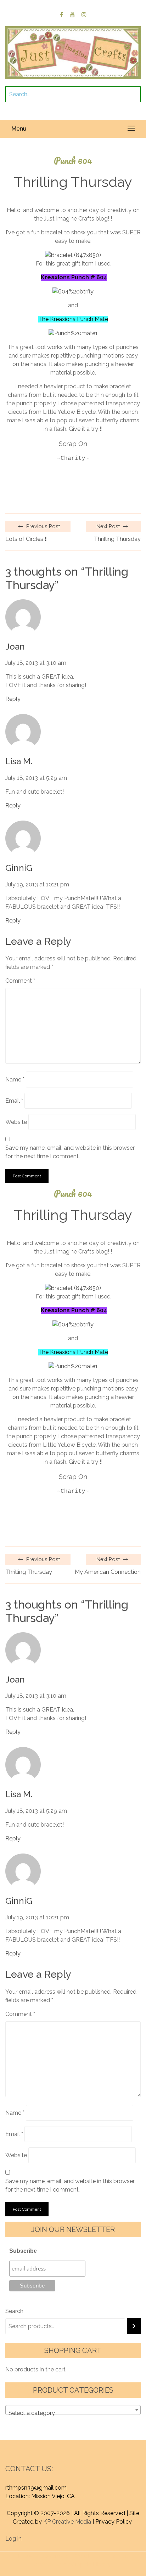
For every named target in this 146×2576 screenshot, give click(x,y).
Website (16, 1122)
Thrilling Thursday (117, 539)
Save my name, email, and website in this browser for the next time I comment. (70, 1152)
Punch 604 (73, 161)
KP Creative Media (67, 2522)
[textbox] (73, 2413)
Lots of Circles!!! (26, 539)
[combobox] (73, 2410)
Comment (20, 981)
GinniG (19, 868)
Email (14, 1101)
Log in (13, 2539)
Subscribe (23, 2251)
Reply (13, 699)
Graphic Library (91, 2564)
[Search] (134, 2326)
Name (15, 1079)
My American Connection (108, 1572)
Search (14, 2311)
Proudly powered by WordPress (60, 2556)
